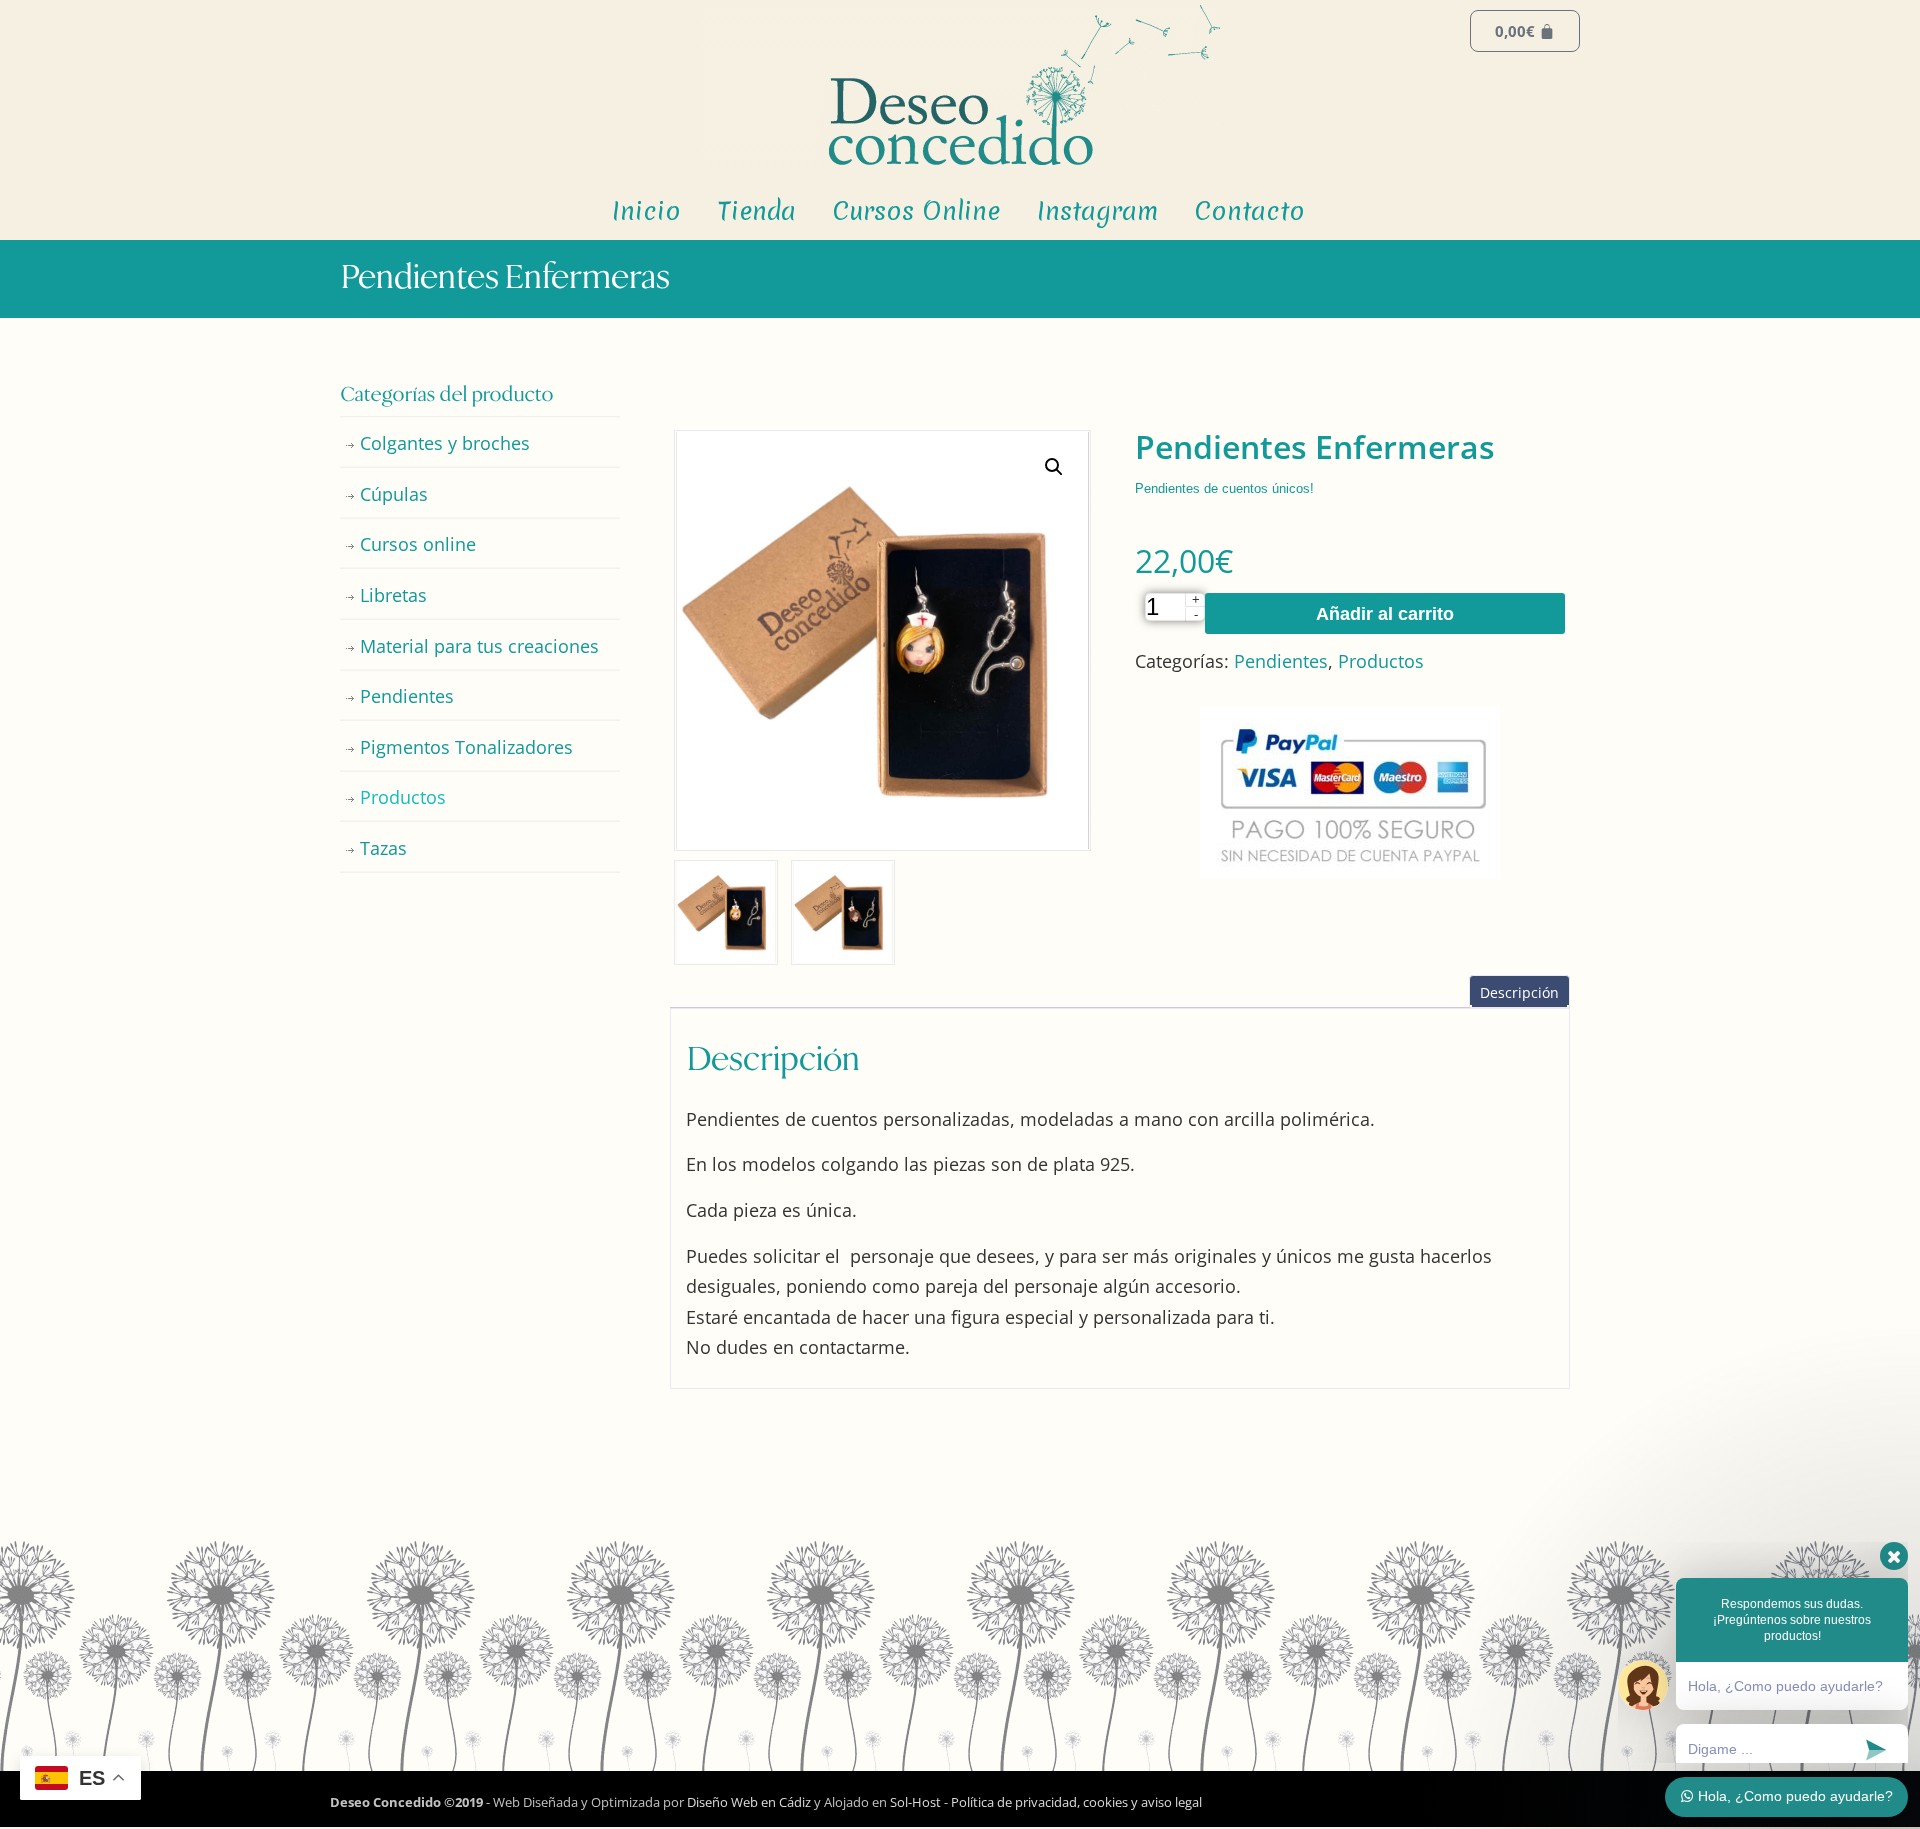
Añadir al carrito (1385, 614)
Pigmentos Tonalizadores (466, 747)
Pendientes (1281, 661)
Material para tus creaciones (479, 646)
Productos (1381, 661)
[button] (1054, 467)
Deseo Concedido (960, 85)
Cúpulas (394, 494)
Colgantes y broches (445, 443)
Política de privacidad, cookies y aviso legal (1076, 1802)
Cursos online (418, 544)
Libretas (393, 595)
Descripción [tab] (1519, 992)
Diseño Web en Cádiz (749, 1802)
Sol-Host (917, 1802)
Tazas (383, 848)
